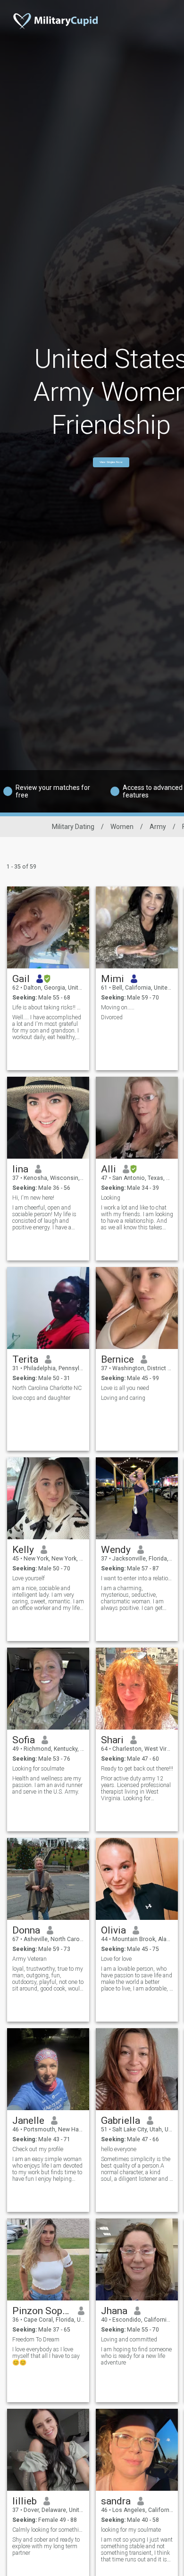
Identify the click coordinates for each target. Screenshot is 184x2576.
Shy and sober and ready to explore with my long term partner (46, 2546)
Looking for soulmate (38, 1769)
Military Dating (73, 827)
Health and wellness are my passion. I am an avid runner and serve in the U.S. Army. (47, 1785)
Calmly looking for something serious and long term (48, 2530)
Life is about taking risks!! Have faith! (48, 1008)
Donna (26, 1930)
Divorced (112, 1017)
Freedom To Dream (36, 2340)
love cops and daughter (41, 1398)
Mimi (113, 979)
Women (122, 827)
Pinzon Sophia (42, 2311)
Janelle (28, 2121)
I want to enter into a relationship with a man (137, 1578)
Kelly (23, 1550)
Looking (111, 1198)
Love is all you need (125, 1388)
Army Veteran (29, 1959)
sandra (116, 2501)
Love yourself (29, 1578)
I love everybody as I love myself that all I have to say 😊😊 (46, 2356)
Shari (112, 1740)
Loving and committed (129, 2340)
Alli (109, 1169)
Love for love (116, 1959)
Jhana (114, 2311)
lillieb (25, 2501)
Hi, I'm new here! (33, 1198)
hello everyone (119, 2149)
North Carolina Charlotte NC (47, 1388)
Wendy (116, 1550)
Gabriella (121, 2121)
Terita (25, 1359)
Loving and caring (123, 1398)
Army (158, 827)
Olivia (113, 1930)
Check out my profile (38, 2149)
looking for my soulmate (131, 2530)
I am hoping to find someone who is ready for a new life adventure (136, 2356)
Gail (21, 979)
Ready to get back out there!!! (137, 1769)
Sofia (24, 1740)
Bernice (117, 1359)
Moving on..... (118, 1008)
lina (20, 1169)
